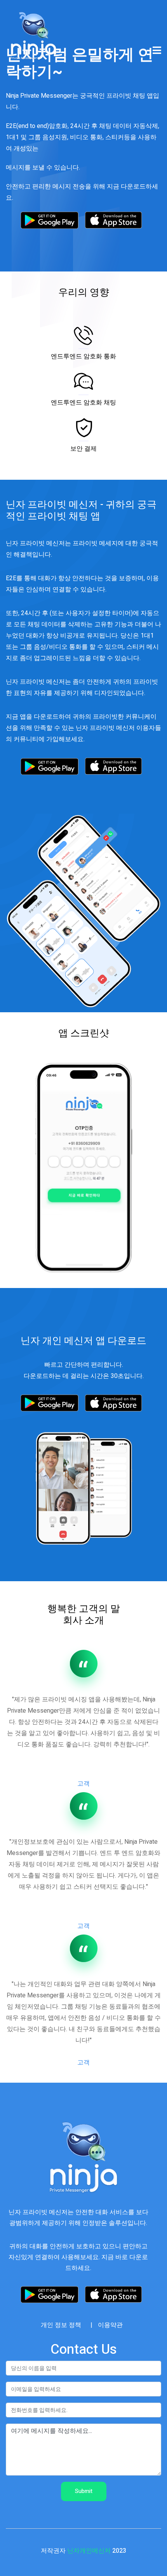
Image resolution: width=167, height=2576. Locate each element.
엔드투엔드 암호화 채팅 (83, 403)
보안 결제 (83, 449)
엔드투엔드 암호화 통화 (83, 357)
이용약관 (110, 2325)
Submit (84, 2491)
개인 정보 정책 (61, 2325)
